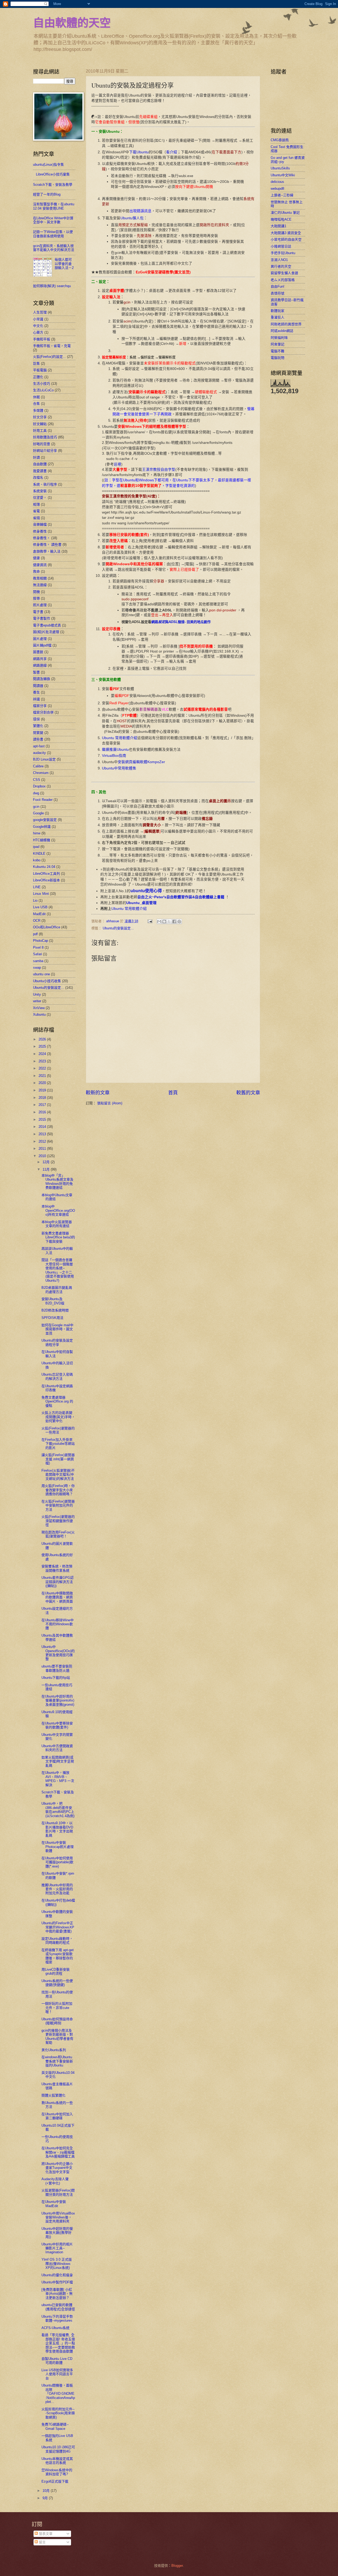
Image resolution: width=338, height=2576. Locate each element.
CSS (37, 780)
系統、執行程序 (45, 484)
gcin (36, 807)
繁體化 (38, 726)
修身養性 (40, 531)
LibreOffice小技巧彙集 (53, 174)
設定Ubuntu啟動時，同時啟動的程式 (57, 1941)
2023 (43, 1061)
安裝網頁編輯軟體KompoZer (141, 762)
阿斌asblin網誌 (282, 331)
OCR (37, 921)
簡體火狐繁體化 (53, 2095)
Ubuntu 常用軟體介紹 (120, 738)
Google (38, 813)
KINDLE (39, 854)
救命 (36, 571)
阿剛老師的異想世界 (286, 324)
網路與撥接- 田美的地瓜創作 (181, 622)
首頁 (173, 1093)
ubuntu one (41, 974)
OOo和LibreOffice (47, 927)
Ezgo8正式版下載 (55, 2481)
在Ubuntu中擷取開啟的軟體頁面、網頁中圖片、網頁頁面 (57, 1597)
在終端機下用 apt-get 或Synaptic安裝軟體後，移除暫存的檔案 (58, 1956)
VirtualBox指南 (114, 756)
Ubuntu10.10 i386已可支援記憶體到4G (58, 2449)
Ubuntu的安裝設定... (118, 928)
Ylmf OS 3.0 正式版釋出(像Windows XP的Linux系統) (57, 2264)
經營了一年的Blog (47, 194)
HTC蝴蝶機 (42, 840)
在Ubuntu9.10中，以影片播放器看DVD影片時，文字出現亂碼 (57, 1829)
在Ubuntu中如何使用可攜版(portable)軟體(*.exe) (57, 1862)
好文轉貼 (40, 424)
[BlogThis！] (164, 921)
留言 (42, 2542)
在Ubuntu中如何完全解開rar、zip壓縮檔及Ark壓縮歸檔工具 (58, 2152)
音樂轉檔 (40, 524)
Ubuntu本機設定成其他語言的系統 (57, 2461)
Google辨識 (42, 827)
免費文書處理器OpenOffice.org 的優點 (57, 1401)
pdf (35, 934)
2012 (43, 1141)
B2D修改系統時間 (55, 1310)
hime (37, 833)
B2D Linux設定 (44, 759)
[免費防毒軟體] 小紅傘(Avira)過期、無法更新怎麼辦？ (57, 2294)
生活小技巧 (42, 384)
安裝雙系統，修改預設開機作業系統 (57, 1568)
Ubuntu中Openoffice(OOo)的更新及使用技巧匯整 (58, 1653)
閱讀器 (38, 686)
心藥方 (38, 332)
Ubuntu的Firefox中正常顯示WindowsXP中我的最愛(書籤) (58, 1927)
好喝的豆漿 (42, 444)
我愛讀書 (40, 471)
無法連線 (40, 585)
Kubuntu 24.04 (44, 867)
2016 (43, 1112)
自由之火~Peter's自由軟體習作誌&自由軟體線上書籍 (181, 897)
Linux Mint (41, 894)
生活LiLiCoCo (43, 390)
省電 (36, 511)
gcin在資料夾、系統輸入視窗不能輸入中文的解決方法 (54, 248)
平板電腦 (40, 370)
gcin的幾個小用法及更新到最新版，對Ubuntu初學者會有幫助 (57, 2036)
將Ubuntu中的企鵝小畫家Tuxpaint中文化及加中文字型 (57, 2168)
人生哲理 (40, 312)
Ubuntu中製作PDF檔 (57, 2282)
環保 (36, 719)
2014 (43, 1127)
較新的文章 (98, 1093)
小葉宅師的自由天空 (286, 239)
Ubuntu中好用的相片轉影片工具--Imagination (57, 2248)
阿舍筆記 (278, 344)
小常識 (38, 319)
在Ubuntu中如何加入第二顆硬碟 (57, 2116)
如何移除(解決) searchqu (52, 286)
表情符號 (278, 293)
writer (37, 1001)
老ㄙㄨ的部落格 (283, 280)
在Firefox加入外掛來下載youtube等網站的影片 (58, 1444)
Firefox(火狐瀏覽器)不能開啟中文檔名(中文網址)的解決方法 (58, 1475)
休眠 (36, 397)
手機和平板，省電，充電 (52, 346)
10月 (47, 2491)
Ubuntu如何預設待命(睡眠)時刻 (57, 2021)
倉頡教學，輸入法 (47, 551)
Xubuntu (39, 1014)
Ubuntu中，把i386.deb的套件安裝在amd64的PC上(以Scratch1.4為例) (58, 1810)
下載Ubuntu (139, 152)
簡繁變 (38, 733)
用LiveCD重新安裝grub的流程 (56, 1971)
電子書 (38, 612)
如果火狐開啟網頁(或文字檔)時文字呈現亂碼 (58, 1761)
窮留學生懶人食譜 (284, 273)
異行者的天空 (281, 266)
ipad (36, 847)
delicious (277, 182)
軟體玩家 (278, 311)
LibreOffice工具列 (46, 874)
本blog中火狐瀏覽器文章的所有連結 (57, 1224)
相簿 (36, 504)
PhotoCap (41, 941)
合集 (36, 404)
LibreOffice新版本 (46, 880)
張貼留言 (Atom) (110, 1103)
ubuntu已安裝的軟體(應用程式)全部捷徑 (58, 2307)
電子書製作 (42, 618)
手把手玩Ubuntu (283, 253)
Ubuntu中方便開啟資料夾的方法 (57, 1748)
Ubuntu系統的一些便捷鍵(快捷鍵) (57, 1983)
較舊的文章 (248, 1093)
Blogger (177, 2566)
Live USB (40, 907)
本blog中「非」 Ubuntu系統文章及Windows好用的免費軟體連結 (57, 1182)
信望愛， (40, 498)
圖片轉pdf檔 (42, 645)
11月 (47, 1169)
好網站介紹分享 (45, 451)
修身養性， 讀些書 (47, 545)
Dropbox (39, 786)
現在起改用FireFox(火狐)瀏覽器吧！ (58, 1534)
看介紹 (172, 152)
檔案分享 (40, 706)
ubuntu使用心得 (146, 891)
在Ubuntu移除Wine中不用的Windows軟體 (58, 1624)
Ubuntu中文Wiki (283, 175)
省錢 (36, 518)
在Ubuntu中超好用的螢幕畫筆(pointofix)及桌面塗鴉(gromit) (58, 1700)
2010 (43, 1156)
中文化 (38, 326)
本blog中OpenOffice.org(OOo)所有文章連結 (58, 1210)
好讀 (36, 457)
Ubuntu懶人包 (132, 218)
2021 (43, 1076)
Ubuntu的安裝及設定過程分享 (57, 1342)
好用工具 (40, 431)
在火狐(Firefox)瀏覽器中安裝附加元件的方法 (58, 1505)
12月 (47, 1162)
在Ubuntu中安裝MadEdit (54, 2204)
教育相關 (40, 578)
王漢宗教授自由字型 (159, 470)
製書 (36, 672)
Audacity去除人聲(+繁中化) (55, 2181)
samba (38, 961)
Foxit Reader (43, 800)
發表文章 (45, 2534)
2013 (43, 1134)
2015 (43, 1120)
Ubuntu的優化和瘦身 (57, 2275)
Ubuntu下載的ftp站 (56, 1678)
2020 (43, 1083)
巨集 (36, 363)
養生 (36, 692)
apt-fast (39, 746)
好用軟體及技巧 (45, 437)
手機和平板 (42, 339)
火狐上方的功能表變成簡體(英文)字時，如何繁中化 (58, 1417)
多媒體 (38, 410)
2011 (43, 1149)
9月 (46, 2498)
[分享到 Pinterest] (179, 921)
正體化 (38, 377)
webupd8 (277, 189)
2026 (43, 1039)
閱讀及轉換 (42, 679)
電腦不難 (278, 351)
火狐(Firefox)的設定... (50, 357)
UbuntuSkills (280, 168)
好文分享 (40, 417)
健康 (36, 558)
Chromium (41, 773)
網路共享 (40, 659)
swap (37, 968)
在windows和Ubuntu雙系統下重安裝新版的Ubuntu (57, 2061)
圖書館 (38, 652)
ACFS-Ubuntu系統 (55, 2328)
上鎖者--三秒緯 (282, 195)
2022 (43, 1068)
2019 (43, 1090)
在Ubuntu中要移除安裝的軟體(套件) (57, 1725)
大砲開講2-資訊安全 (286, 233)
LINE (37, 887)
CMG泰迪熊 (280, 140)
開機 (36, 592)
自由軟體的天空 (72, 22)
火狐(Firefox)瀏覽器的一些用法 (58, 1430)
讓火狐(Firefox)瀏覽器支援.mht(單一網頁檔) (58, 1459)
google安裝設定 (45, 820)
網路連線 (40, 665)
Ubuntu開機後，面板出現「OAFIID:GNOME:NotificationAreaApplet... (58, 2394)
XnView (39, 1008)
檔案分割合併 (43, 712)
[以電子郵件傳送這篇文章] (159, 921)
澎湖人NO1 (279, 260)
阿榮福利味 (279, 338)
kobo (37, 860)
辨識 (36, 699)
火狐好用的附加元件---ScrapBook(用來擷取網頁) (58, 2413)
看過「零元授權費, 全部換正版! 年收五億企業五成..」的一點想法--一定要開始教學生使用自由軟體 (58, 2343)
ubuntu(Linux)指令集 (48, 165)
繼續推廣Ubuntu (115, 750)
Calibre (38, 766)
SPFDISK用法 (52, 1318)
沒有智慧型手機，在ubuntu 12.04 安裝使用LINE (54, 206)
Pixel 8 (38, 947)
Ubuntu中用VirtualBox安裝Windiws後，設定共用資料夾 (58, 2217)
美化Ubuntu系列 (54, 2050)
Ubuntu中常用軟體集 (119, 768)
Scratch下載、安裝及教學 (53, 185)
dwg (36, 793)
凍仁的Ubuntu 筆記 (285, 213)
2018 (43, 1098)
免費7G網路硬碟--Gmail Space (55, 2426)
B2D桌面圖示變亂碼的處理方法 (57, 1290)
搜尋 (36, 598)
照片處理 (40, 605)
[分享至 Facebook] (174, 921)
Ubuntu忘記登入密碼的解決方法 (57, 1376)
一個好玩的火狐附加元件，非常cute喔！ (57, 2008)
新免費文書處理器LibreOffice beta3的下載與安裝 (58, 1237)
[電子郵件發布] (150, 921)
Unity (37, 994)
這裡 (118, 464)
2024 (43, 1054)
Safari (37, 954)
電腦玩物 (278, 358)
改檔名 (38, 477)
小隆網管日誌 (281, 246)
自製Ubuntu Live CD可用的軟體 (57, 2361)
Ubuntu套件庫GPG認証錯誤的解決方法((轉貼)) (58, 1582)
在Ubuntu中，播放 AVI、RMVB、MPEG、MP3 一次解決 (58, 1779)
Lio (35, 900)
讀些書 (38, 739)
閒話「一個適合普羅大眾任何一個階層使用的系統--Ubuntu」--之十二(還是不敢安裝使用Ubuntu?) (58, 1270)
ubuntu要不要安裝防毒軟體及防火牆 (57, 1668)
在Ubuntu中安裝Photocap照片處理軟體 (58, 1847)
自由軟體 (40, 464)
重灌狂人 (278, 317)
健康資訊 (40, 565)
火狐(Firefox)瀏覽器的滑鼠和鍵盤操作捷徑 (58, 1521)
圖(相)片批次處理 (46, 632)
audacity (39, 753)
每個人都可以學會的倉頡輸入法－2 (64, 264)
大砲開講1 (278, 226)
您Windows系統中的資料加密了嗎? (57, 2472)
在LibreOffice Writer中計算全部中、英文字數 (53, 220)
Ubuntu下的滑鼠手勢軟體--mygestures (57, 2318)
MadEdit (39, 914)
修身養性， (42, 538)
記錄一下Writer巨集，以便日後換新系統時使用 (53, 234)
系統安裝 (40, 491)
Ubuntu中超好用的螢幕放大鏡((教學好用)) (57, 2233)
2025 (43, 1046)
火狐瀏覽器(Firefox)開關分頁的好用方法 (58, 2192)
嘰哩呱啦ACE (281, 219)
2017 (43, 1105)
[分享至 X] (169, 921)
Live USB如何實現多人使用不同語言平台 (57, 2374)
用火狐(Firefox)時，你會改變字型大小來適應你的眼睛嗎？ (58, 1490)
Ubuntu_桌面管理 (141, 903)
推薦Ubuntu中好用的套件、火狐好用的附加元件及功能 (57, 1889)
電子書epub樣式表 (47, 625)
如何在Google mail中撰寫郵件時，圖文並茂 (57, 1329)
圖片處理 (40, 639)
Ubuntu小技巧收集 (47, 981)
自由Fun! (278, 286)
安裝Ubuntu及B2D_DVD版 (53, 1301)
